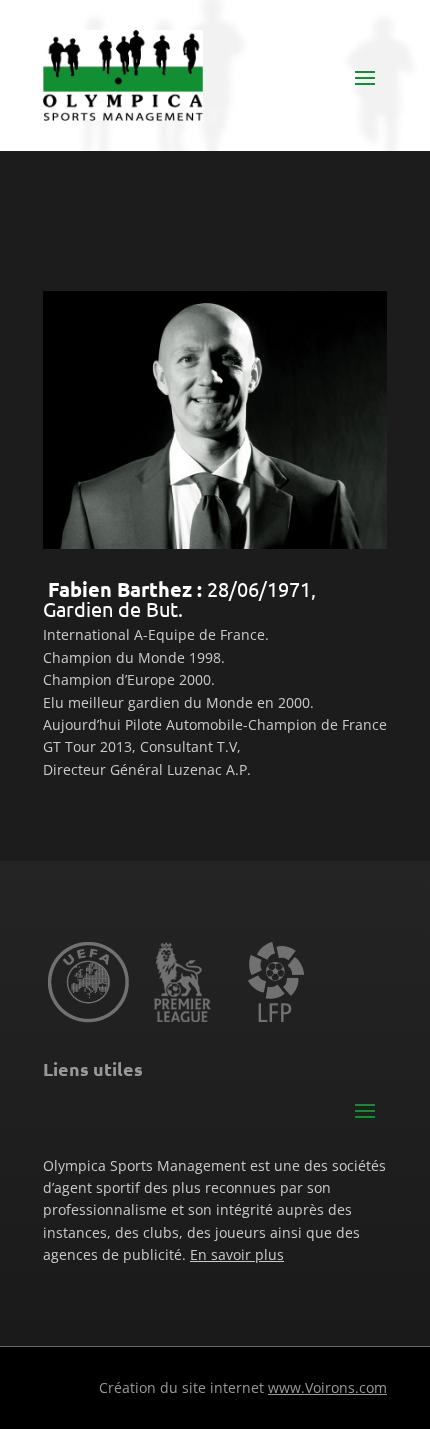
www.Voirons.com (327, 1387)
